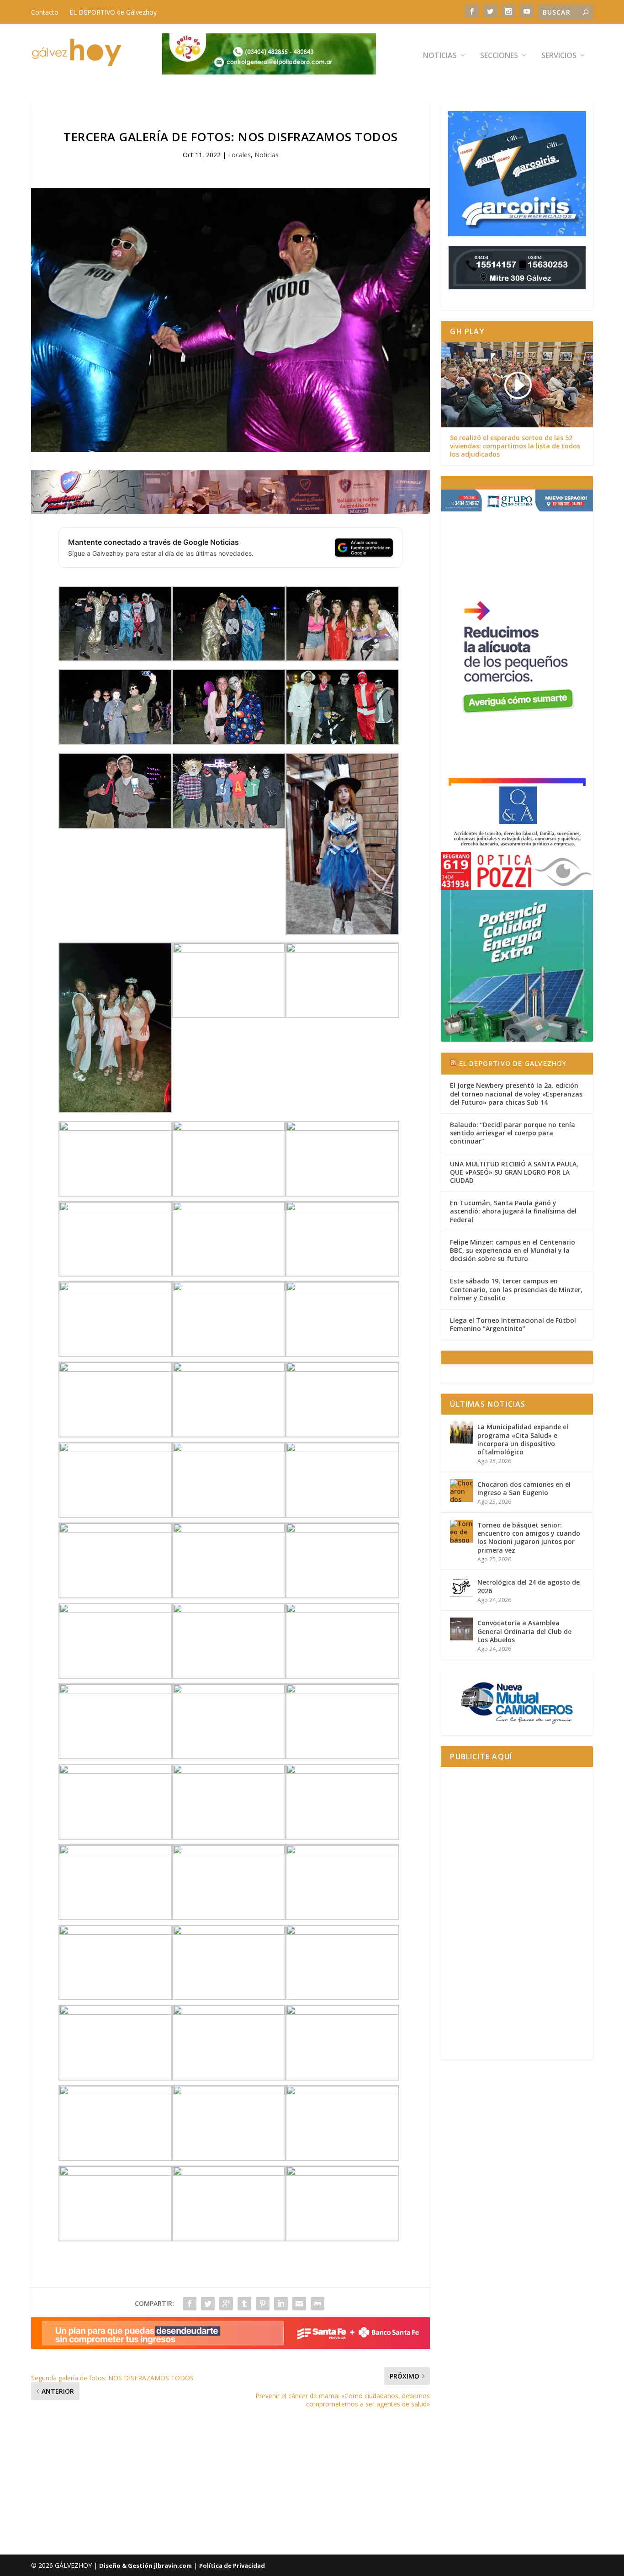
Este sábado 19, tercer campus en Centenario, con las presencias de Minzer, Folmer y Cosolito (516, 1289)
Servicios (559, 56)
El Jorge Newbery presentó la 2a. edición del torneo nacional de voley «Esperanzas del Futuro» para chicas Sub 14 (516, 1094)
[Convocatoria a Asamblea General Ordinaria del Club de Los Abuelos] (461, 1629)
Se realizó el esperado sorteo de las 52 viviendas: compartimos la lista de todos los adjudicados (515, 446)
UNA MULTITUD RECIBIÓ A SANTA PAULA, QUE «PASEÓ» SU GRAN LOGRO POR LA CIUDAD (514, 1172)
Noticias (440, 56)
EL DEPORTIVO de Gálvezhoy (113, 12)
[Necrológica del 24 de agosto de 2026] (461, 1588)
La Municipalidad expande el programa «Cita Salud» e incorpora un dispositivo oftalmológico (523, 1439)
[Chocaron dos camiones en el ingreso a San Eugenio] (461, 1490)
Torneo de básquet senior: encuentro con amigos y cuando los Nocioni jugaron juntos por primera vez (529, 1538)
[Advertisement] (517, 1913)
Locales (239, 155)
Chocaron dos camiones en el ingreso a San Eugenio (524, 1488)
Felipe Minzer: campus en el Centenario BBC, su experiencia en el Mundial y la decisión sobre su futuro (513, 1250)
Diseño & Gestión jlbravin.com (145, 2565)
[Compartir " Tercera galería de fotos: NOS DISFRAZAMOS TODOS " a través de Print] (317, 2304)
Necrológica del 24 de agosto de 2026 (529, 1586)
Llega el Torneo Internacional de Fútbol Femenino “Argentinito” (513, 1324)
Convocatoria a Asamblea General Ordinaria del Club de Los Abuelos (524, 1631)
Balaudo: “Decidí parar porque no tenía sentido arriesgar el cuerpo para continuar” (513, 1133)
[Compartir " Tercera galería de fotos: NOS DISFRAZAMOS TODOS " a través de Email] (299, 2304)
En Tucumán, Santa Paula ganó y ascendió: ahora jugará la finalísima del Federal (513, 1211)
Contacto (45, 12)
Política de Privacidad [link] (232, 2565)
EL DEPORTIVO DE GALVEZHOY (513, 1063)
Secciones (499, 56)
